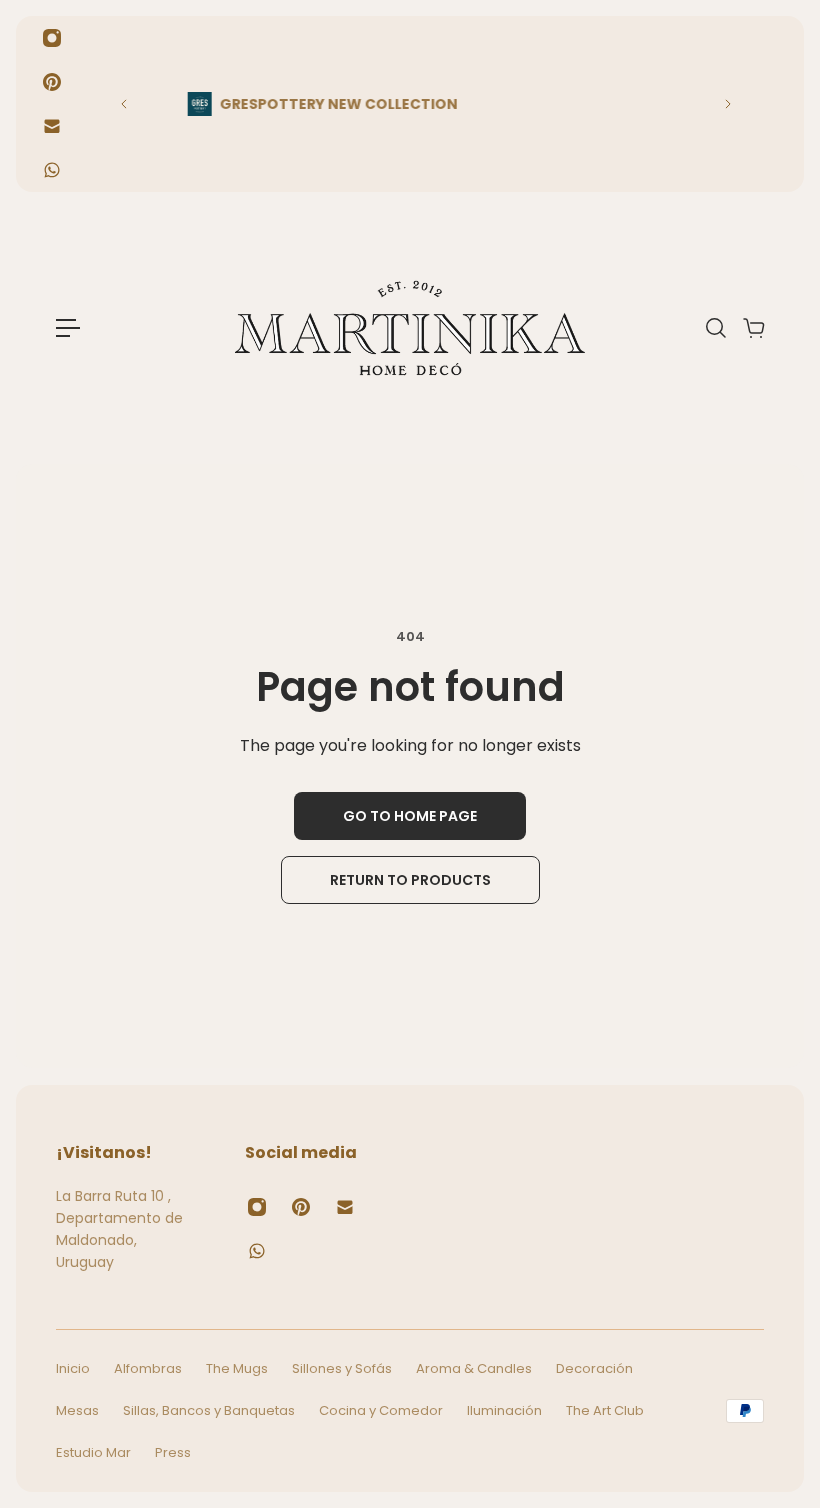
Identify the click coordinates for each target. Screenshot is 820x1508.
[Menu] (68, 328)
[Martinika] (410, 328)
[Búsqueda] (715, 328)
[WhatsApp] (52, 170)
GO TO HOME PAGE (410, 816)
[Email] (52, 126)
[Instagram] (52, 38)
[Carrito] (753, 328)
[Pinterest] (52, 82)
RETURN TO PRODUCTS (410, 880)
